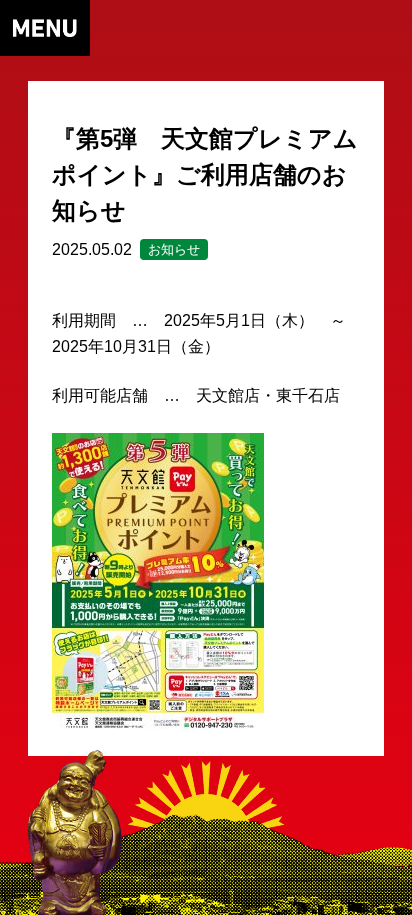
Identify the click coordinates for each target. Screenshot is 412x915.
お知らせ (174, 249)
